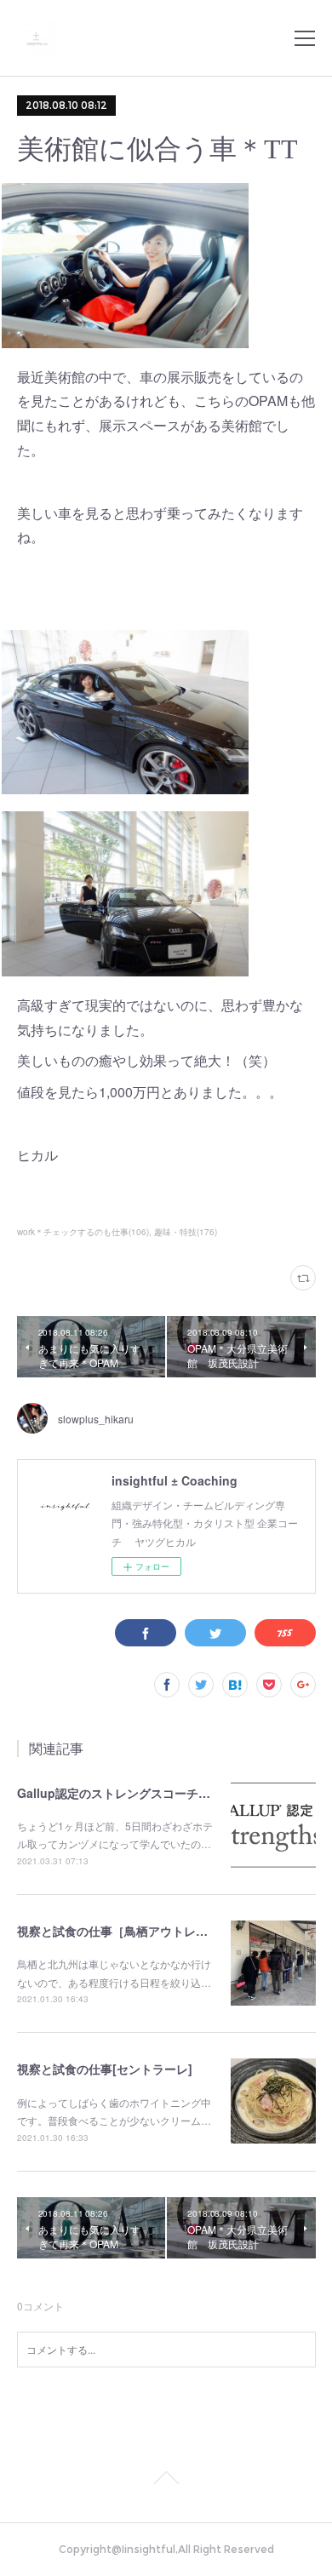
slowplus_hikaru (96, 1419)
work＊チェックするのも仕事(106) (83, 1232)
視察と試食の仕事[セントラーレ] (105, 2069)
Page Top (166, 2481)
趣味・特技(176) (186, 1232)
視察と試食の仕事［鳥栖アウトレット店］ (130, 1931)
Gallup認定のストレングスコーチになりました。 (149, 1793)
